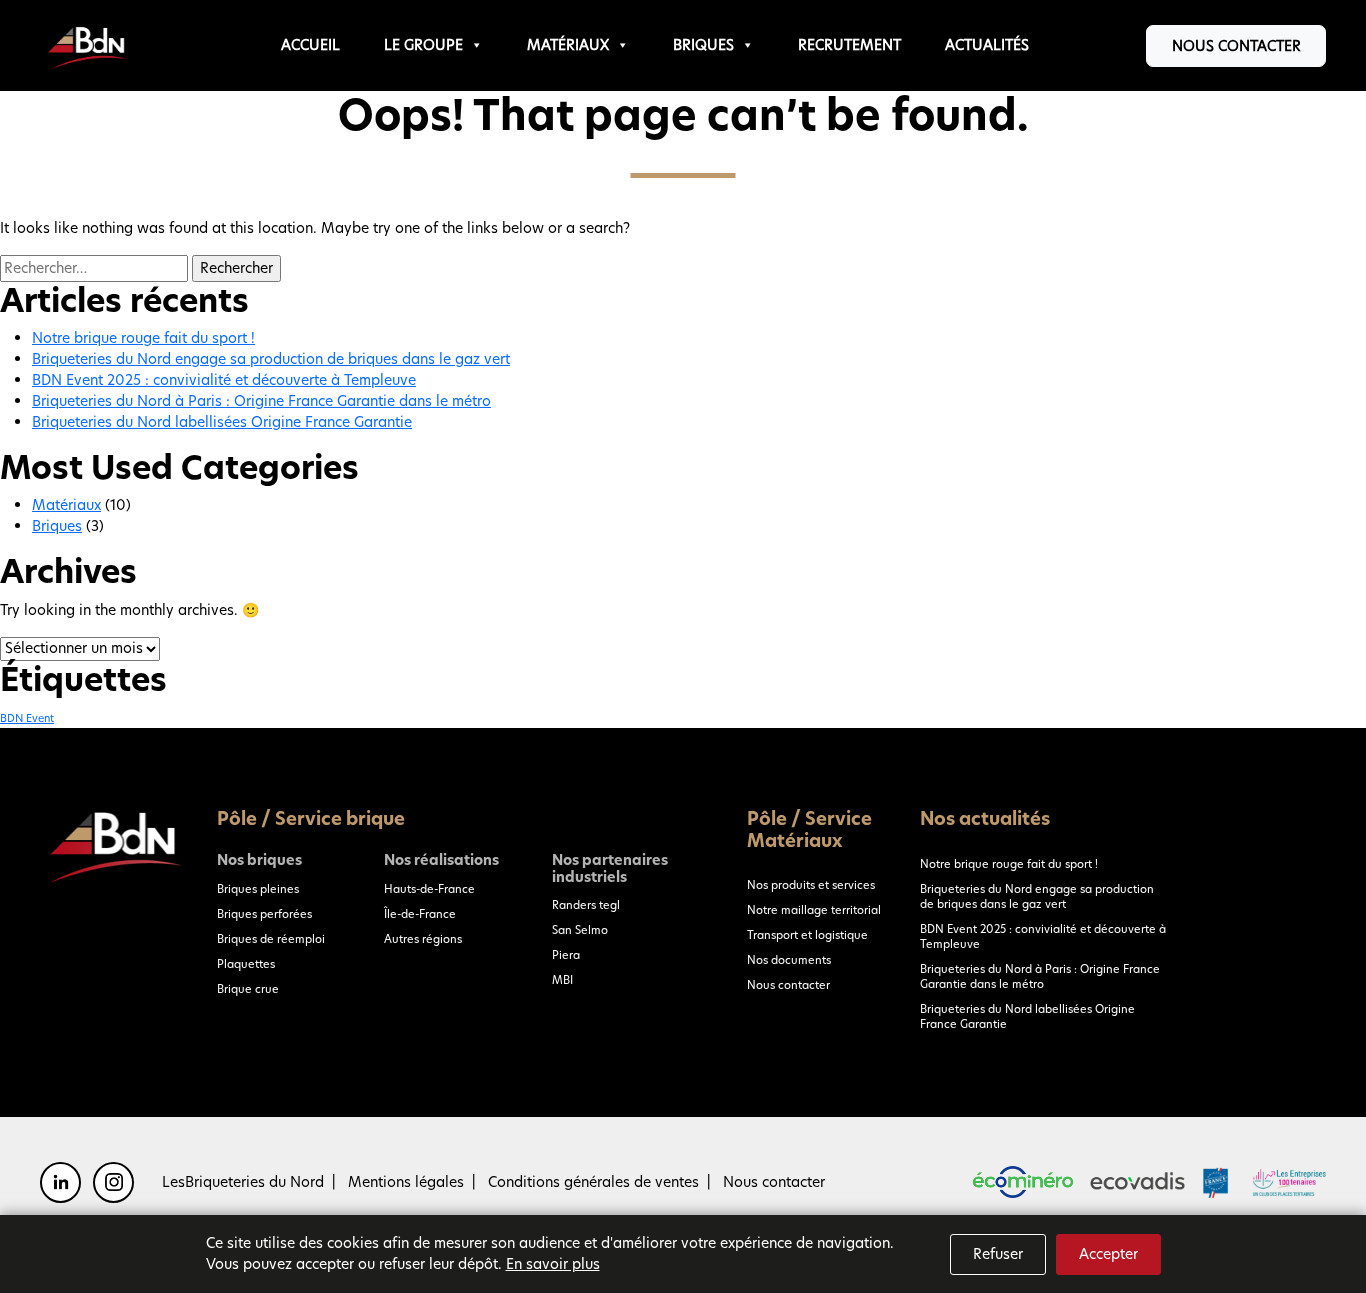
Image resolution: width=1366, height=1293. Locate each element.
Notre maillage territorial (814, 910)
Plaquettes (246, 964)
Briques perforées (264, 914)
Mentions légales (406, 1182)
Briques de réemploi (271, 939)
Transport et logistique (807, 935)
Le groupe (423, 45)
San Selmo (580, 930)
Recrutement (849, 45)
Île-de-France (420, 914)
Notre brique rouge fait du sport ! (143, 338)
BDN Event (27, 718)
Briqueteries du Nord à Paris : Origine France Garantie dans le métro (261, 401)
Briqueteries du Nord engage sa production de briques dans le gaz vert (271, 359)
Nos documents (789, 960)
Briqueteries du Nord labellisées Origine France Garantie (222, 422)
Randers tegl (586, 905)
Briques (703, 45)
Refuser (998, 1254)
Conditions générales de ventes (593, 1182)
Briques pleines (258, 889)
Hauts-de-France (429, 889)
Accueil (310, 45)
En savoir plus (553, 1264)
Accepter (1108, 1254)
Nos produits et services (811, 885)
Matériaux (568, 45)
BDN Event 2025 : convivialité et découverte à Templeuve (224, 380)
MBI (562, 980)
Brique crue (248, 989)
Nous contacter (1236, 46)
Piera (566, 955)
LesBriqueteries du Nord (243, 1182)
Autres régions (423, 939)
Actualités (987, 45)
